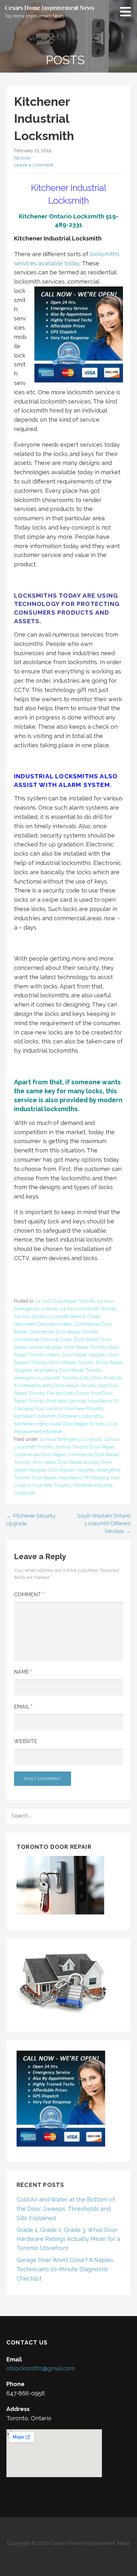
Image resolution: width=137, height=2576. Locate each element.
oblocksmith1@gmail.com (41, 2368)
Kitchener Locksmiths (80, 1416)
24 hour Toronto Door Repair (85, 1447)
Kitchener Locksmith (35, 1416)
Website (26, 1741)
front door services (66, 1401)
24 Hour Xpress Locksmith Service (50, 1316)
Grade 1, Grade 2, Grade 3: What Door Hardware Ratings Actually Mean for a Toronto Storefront (68, 2239)
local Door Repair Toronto (78, 1424)
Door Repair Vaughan (84, 1355)
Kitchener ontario (32, 1424)
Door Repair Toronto (86, 1347)
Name (23, 1672)
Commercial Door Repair (40, 1455)
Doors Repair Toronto (71, 1363)
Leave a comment (33, 165)
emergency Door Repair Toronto (68, 1370)
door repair (44, 1462)
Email (23, 1707)
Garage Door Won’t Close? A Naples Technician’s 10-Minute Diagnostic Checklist (65, 2269)
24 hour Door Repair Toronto (65, 1301)
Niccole (22, 158)
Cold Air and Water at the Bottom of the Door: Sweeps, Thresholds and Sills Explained (66, 2209)
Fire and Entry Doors (68, 1393)
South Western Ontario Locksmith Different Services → (104, 1524)
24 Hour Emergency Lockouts (71, 1439)
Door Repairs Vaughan (72, 1470)
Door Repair (86, 1339)
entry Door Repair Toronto (69, 1386)
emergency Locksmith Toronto (46, 1378)
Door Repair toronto (78, 1462)
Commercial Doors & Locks (43, 1339)
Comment (29, 1594)
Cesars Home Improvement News (49, 8)
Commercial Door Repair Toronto (64, 1332)
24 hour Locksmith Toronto (89, 1309)
